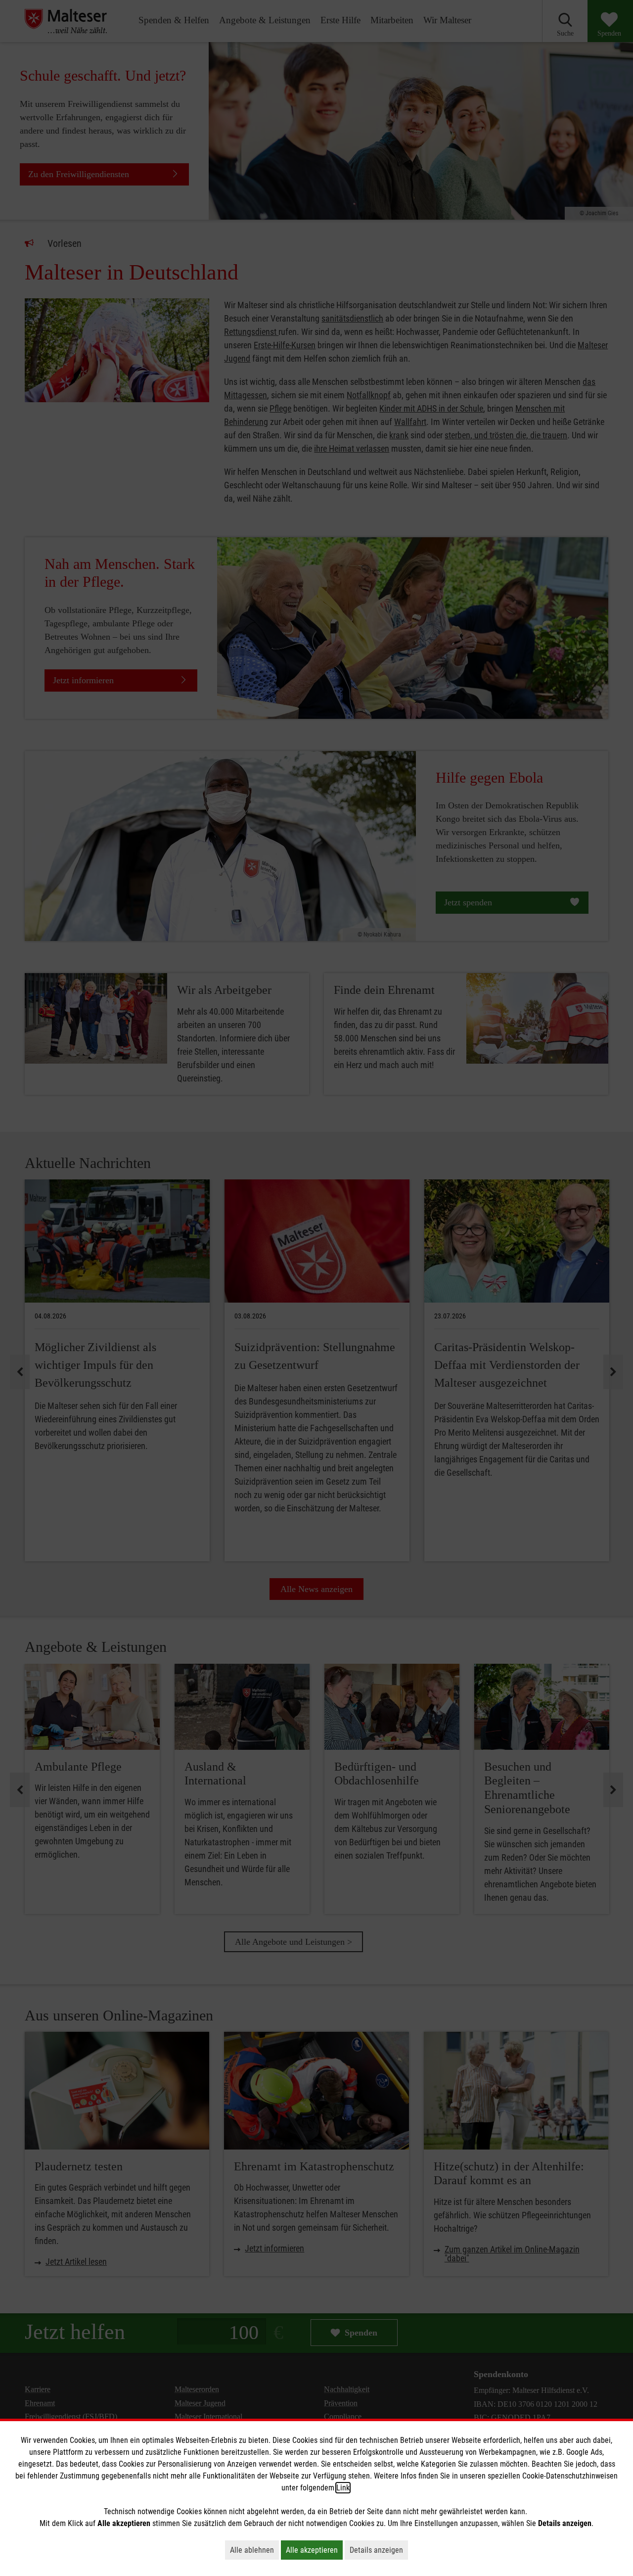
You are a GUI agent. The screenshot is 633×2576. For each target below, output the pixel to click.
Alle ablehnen (254, 2550)
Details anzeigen (379, 2550)
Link (343, 2488)
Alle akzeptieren (314, 2550)
